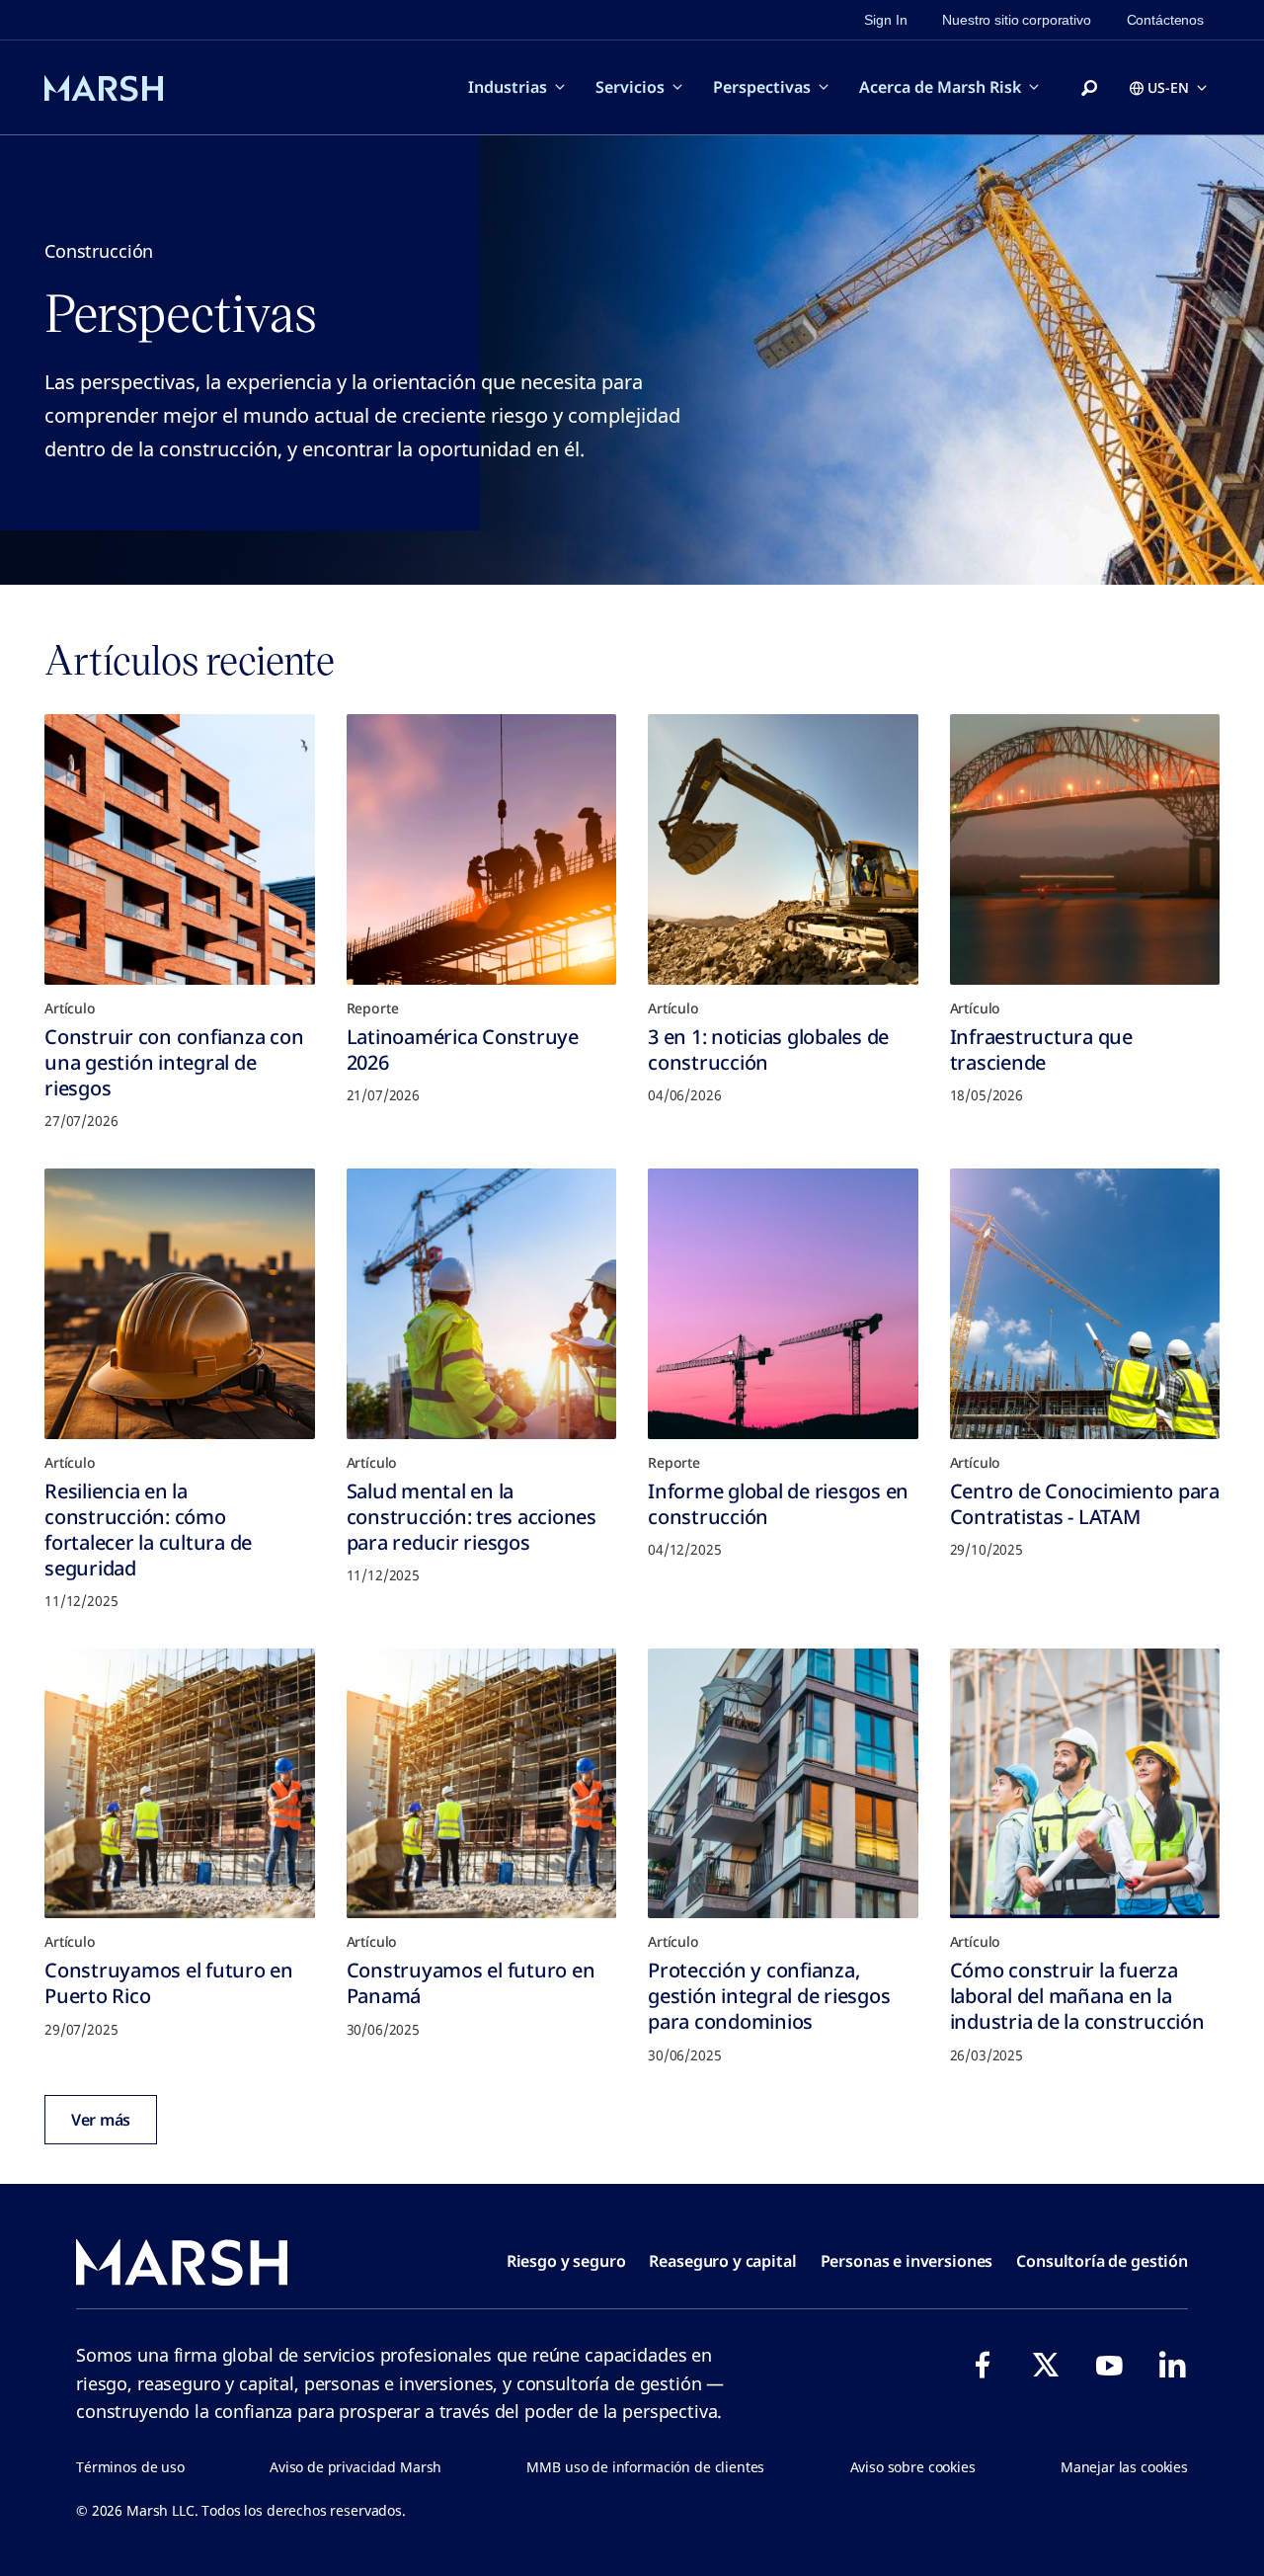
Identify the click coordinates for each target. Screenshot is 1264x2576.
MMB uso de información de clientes (645, 2467)
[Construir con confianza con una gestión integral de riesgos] (180, 849)
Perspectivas (762, 87)
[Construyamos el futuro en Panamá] (482, 1784)
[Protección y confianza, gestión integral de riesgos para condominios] (783, 1784)
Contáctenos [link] (1165, 20)
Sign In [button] (885, 20)
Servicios (630, 87)
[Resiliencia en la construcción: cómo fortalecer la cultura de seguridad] (180, 1304)
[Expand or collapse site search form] (1089, 89)
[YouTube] (1109, 2365)
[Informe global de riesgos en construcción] (783, 1304)
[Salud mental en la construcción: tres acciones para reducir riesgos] (482, 1304)
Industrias (508, 87)
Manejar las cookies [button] (1124, 2467)
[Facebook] (983, 2365)
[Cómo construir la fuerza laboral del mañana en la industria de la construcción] (1085, 1784)
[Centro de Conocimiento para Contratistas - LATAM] (1085, 1304)
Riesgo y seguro (566, 2261)
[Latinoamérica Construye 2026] (482, 849)
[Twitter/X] (1046, 2365)
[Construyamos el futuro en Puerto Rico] (180, 1784)
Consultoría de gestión (1102, 2261)
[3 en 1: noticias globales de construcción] (783, 849)
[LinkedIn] (1172, 2365)
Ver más (101, 2120)
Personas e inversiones (907, 2261)
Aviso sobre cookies (913, 2467)
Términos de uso (130, 2467)
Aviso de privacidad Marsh (355, 2467)
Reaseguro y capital (722, 2261)
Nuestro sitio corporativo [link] (1016, 20)
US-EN (1168, 87)
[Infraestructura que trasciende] (1085, 849)
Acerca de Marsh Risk (940, 87)
